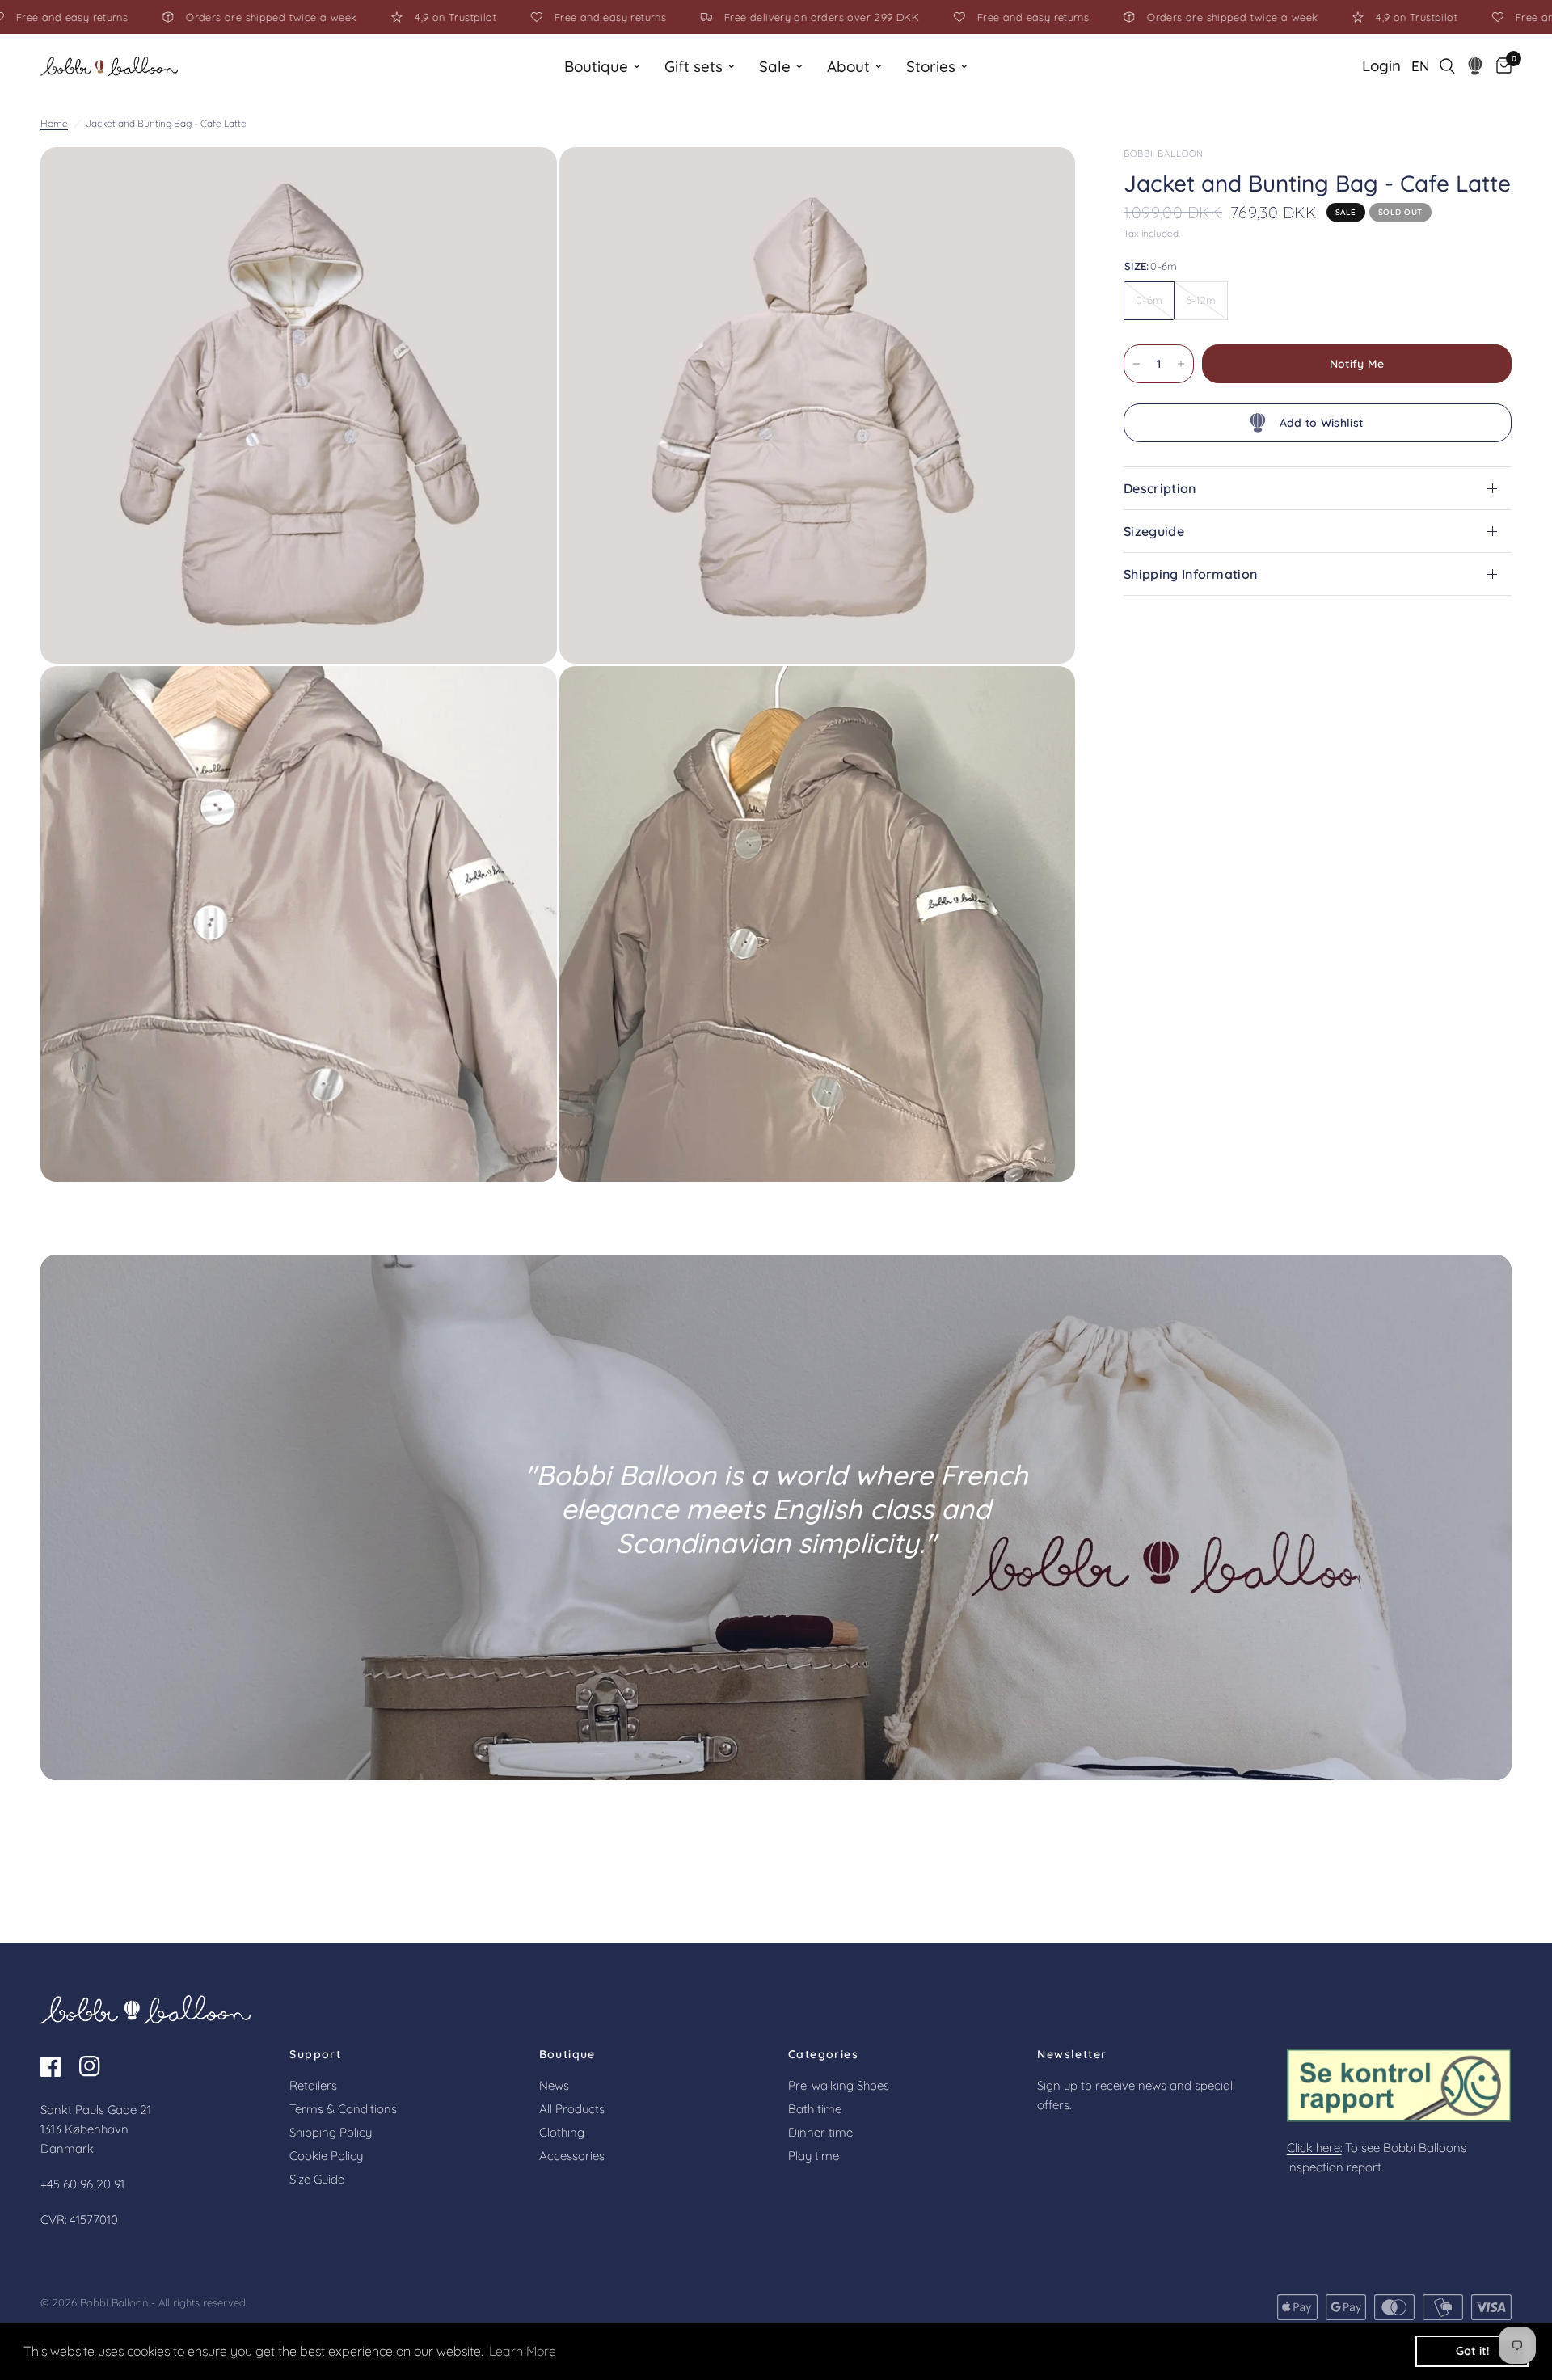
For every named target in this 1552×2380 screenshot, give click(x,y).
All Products (572, 2109)
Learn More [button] (523, 2351)
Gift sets (694, 66)
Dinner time (820, 2132)
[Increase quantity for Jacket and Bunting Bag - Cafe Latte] (1181, 364)
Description (1160, 488)
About (848, 66)
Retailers (313, 2085)
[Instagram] (97, 2066)
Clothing (562, 2132)
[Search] (1447, 66)
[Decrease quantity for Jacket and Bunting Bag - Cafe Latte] (1137, 364)
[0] (1500, 66)
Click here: (1314, 2148)
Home (54, 123)
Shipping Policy (331, 2132)
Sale (775, 66)
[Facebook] (58, 2066)
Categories (823, 2054)
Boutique (596, 66)
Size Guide (317, 2179)
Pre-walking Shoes (839, 2085)
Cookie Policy (326, 2156)
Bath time (815, 2109)
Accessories (572, 2156)
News (554, 2085)
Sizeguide (1154, 531)
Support (315, 2054)
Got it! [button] (1472, 2351)
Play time (814, 2156)
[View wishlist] (1476, 66)
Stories (931, 66)
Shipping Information (1190, 574)
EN (1420, 66)
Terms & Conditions (343, 2109)
